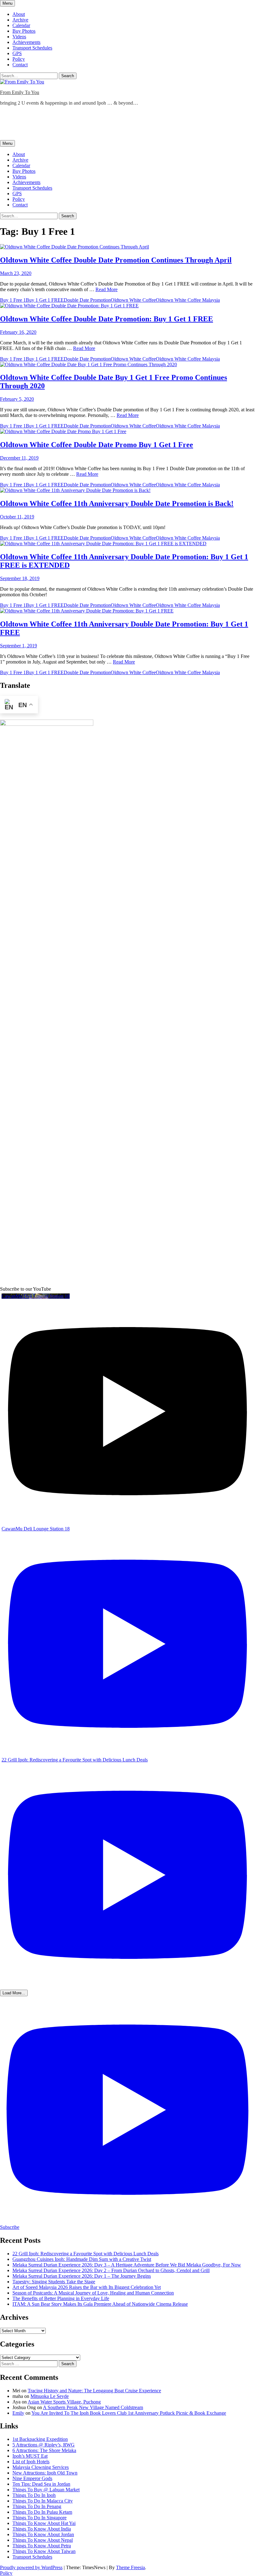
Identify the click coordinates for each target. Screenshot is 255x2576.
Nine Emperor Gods (32, 2478)
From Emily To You (20, 92)
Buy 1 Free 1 (13, 300)
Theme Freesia (130, 2567)
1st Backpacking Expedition (40, 2439)
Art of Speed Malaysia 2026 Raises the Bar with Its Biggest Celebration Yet (87, 2287)
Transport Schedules (32, 48)
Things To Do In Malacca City (43, 2501)
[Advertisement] (113, 125)
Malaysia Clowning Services (41, 2467)
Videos (19, 37)
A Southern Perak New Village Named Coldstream (93, 2407)
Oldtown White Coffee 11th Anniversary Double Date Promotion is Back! (117, 503)
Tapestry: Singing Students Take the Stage (54, 2282)
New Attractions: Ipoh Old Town (45, 2473)
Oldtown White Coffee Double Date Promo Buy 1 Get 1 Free (97, 445)
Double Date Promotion (87, 300)
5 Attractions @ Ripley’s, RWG (44, 2445)
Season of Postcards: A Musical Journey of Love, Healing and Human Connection (93, 2293)
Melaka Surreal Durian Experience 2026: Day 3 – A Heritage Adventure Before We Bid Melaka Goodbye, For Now (127, 2265)
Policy (19, 59)
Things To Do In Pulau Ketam (42, 2512)
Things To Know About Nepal (43, 2540)
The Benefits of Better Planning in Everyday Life (61, 2298)
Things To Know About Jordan (43, 2534)
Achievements (26, 42)
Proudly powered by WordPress (31, 2567)
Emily (18, 2413)
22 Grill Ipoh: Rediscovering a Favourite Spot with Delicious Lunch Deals (86, 2254)
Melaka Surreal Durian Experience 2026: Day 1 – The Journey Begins (82, 2276)
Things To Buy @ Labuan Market (46, 2490)
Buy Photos (24, 31)
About (19, 14)
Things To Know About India (42, 2529)
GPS (17, 53)
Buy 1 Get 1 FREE (45, 300)
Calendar (21, 25)
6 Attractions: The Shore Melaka (44, 2450)
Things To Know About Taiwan (44, 2551)
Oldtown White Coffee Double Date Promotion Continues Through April (116, 260)
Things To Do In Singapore (39, 2518)
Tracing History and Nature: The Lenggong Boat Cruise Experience (94, 2391)
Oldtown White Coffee (133, 300)
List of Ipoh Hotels (31, 2462)
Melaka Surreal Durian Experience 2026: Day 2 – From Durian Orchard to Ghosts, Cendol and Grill (111, 2270)
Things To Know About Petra (42, 2546)
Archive (20, 20)
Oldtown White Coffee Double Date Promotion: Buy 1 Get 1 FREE (107, 319)
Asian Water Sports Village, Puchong (64, 2402)
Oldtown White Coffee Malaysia (188, 300)
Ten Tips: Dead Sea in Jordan (41, 2484)
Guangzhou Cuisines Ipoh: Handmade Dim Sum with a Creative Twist (82, 2259)
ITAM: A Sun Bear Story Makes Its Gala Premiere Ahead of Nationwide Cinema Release (100, 2304)
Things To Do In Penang (37, 2506)
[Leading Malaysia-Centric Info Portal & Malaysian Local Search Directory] (47, 724)
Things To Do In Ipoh (34, 2495)
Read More (107, 289)
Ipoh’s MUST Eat (30, 2456)
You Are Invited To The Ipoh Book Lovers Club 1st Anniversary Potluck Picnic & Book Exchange (129, 2413)
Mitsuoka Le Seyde (50, 2396)
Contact (20, 65)
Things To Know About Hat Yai (44, 2523)
